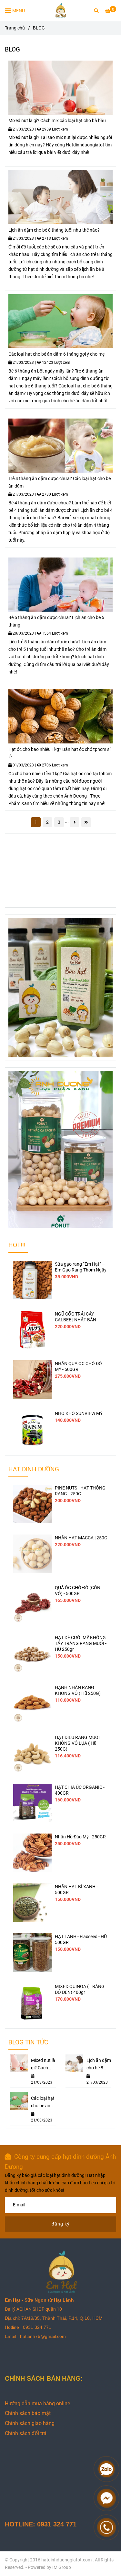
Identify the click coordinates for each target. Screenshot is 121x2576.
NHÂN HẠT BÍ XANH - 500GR (76, 1890)
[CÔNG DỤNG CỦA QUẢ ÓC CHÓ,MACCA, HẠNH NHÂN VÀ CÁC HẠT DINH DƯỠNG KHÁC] (60, 88)
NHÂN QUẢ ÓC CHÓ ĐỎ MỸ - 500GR (78, 1367)
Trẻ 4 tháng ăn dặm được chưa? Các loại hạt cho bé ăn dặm (60, 482)
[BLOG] (61, 11)
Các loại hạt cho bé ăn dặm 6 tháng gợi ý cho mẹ (56, 354)
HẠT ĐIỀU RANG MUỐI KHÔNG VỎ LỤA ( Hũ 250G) (77, 1743)
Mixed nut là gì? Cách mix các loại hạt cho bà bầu (57, 121)
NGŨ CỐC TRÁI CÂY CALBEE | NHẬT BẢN (76, 1317)
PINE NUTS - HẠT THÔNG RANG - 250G (80, 1491)
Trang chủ (15, 28)
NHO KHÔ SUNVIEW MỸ (79, 1414)
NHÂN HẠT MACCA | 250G (81, 1538)
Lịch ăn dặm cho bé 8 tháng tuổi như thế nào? (54, 230)
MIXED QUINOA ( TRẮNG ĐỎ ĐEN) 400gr (80, 1989)
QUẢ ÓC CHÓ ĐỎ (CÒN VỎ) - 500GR (78, 1591)
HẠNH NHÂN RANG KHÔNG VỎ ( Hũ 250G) (78, 1690)
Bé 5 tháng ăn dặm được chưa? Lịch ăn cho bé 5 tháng (56, 621)
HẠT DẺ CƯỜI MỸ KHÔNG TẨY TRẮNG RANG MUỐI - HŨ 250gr (81, 1644)
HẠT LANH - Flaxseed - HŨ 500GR (81, 1940)
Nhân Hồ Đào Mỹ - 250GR (80, 1837)
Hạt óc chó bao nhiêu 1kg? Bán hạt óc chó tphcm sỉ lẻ (59, 753)
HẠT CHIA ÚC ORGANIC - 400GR (80, 1790)
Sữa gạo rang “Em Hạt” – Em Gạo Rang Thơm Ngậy (81, 1267)
